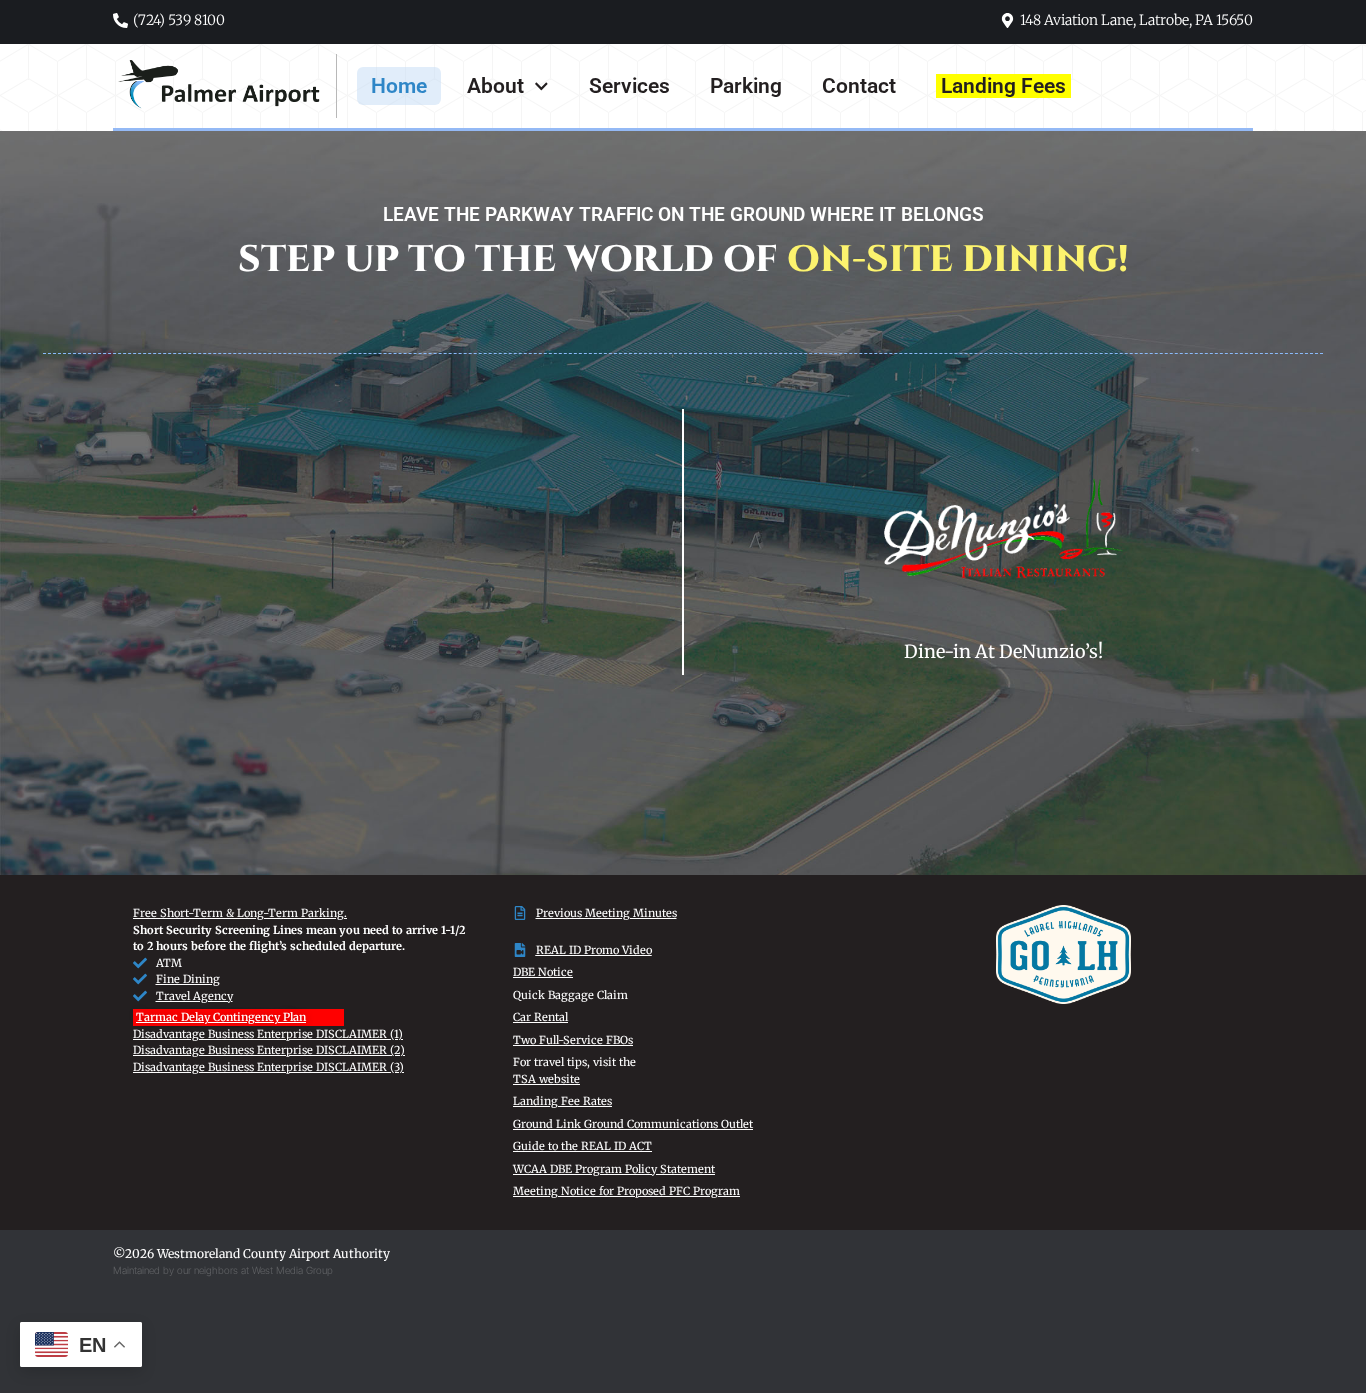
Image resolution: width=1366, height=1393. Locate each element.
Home (399, 86)
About (495, 86)
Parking (746, 86)
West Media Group (292, 1270)
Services (629, 86)
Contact (859, 86)
